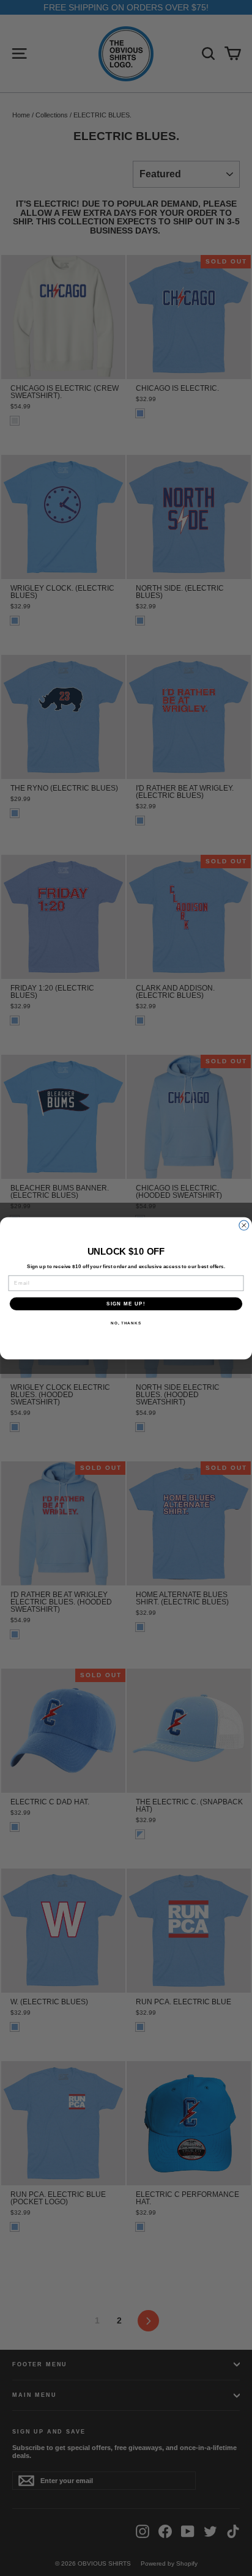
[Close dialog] (244, 1225)
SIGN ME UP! (126, 1303)
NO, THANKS (126, 1323)
